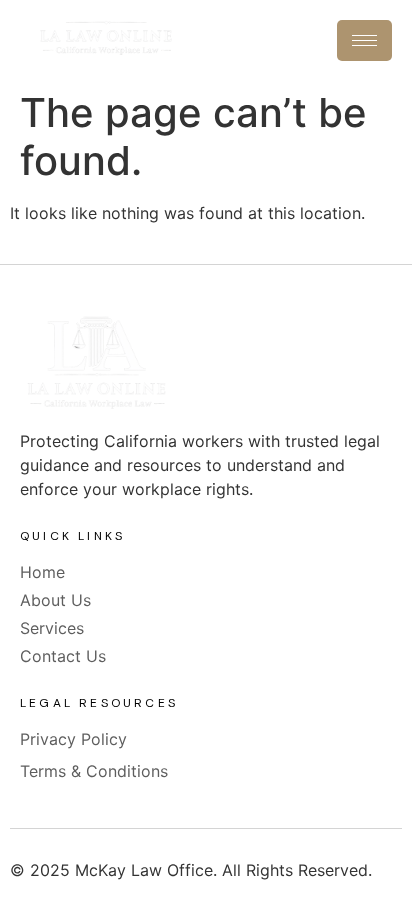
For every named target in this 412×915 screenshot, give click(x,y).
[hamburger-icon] (364, 40)
